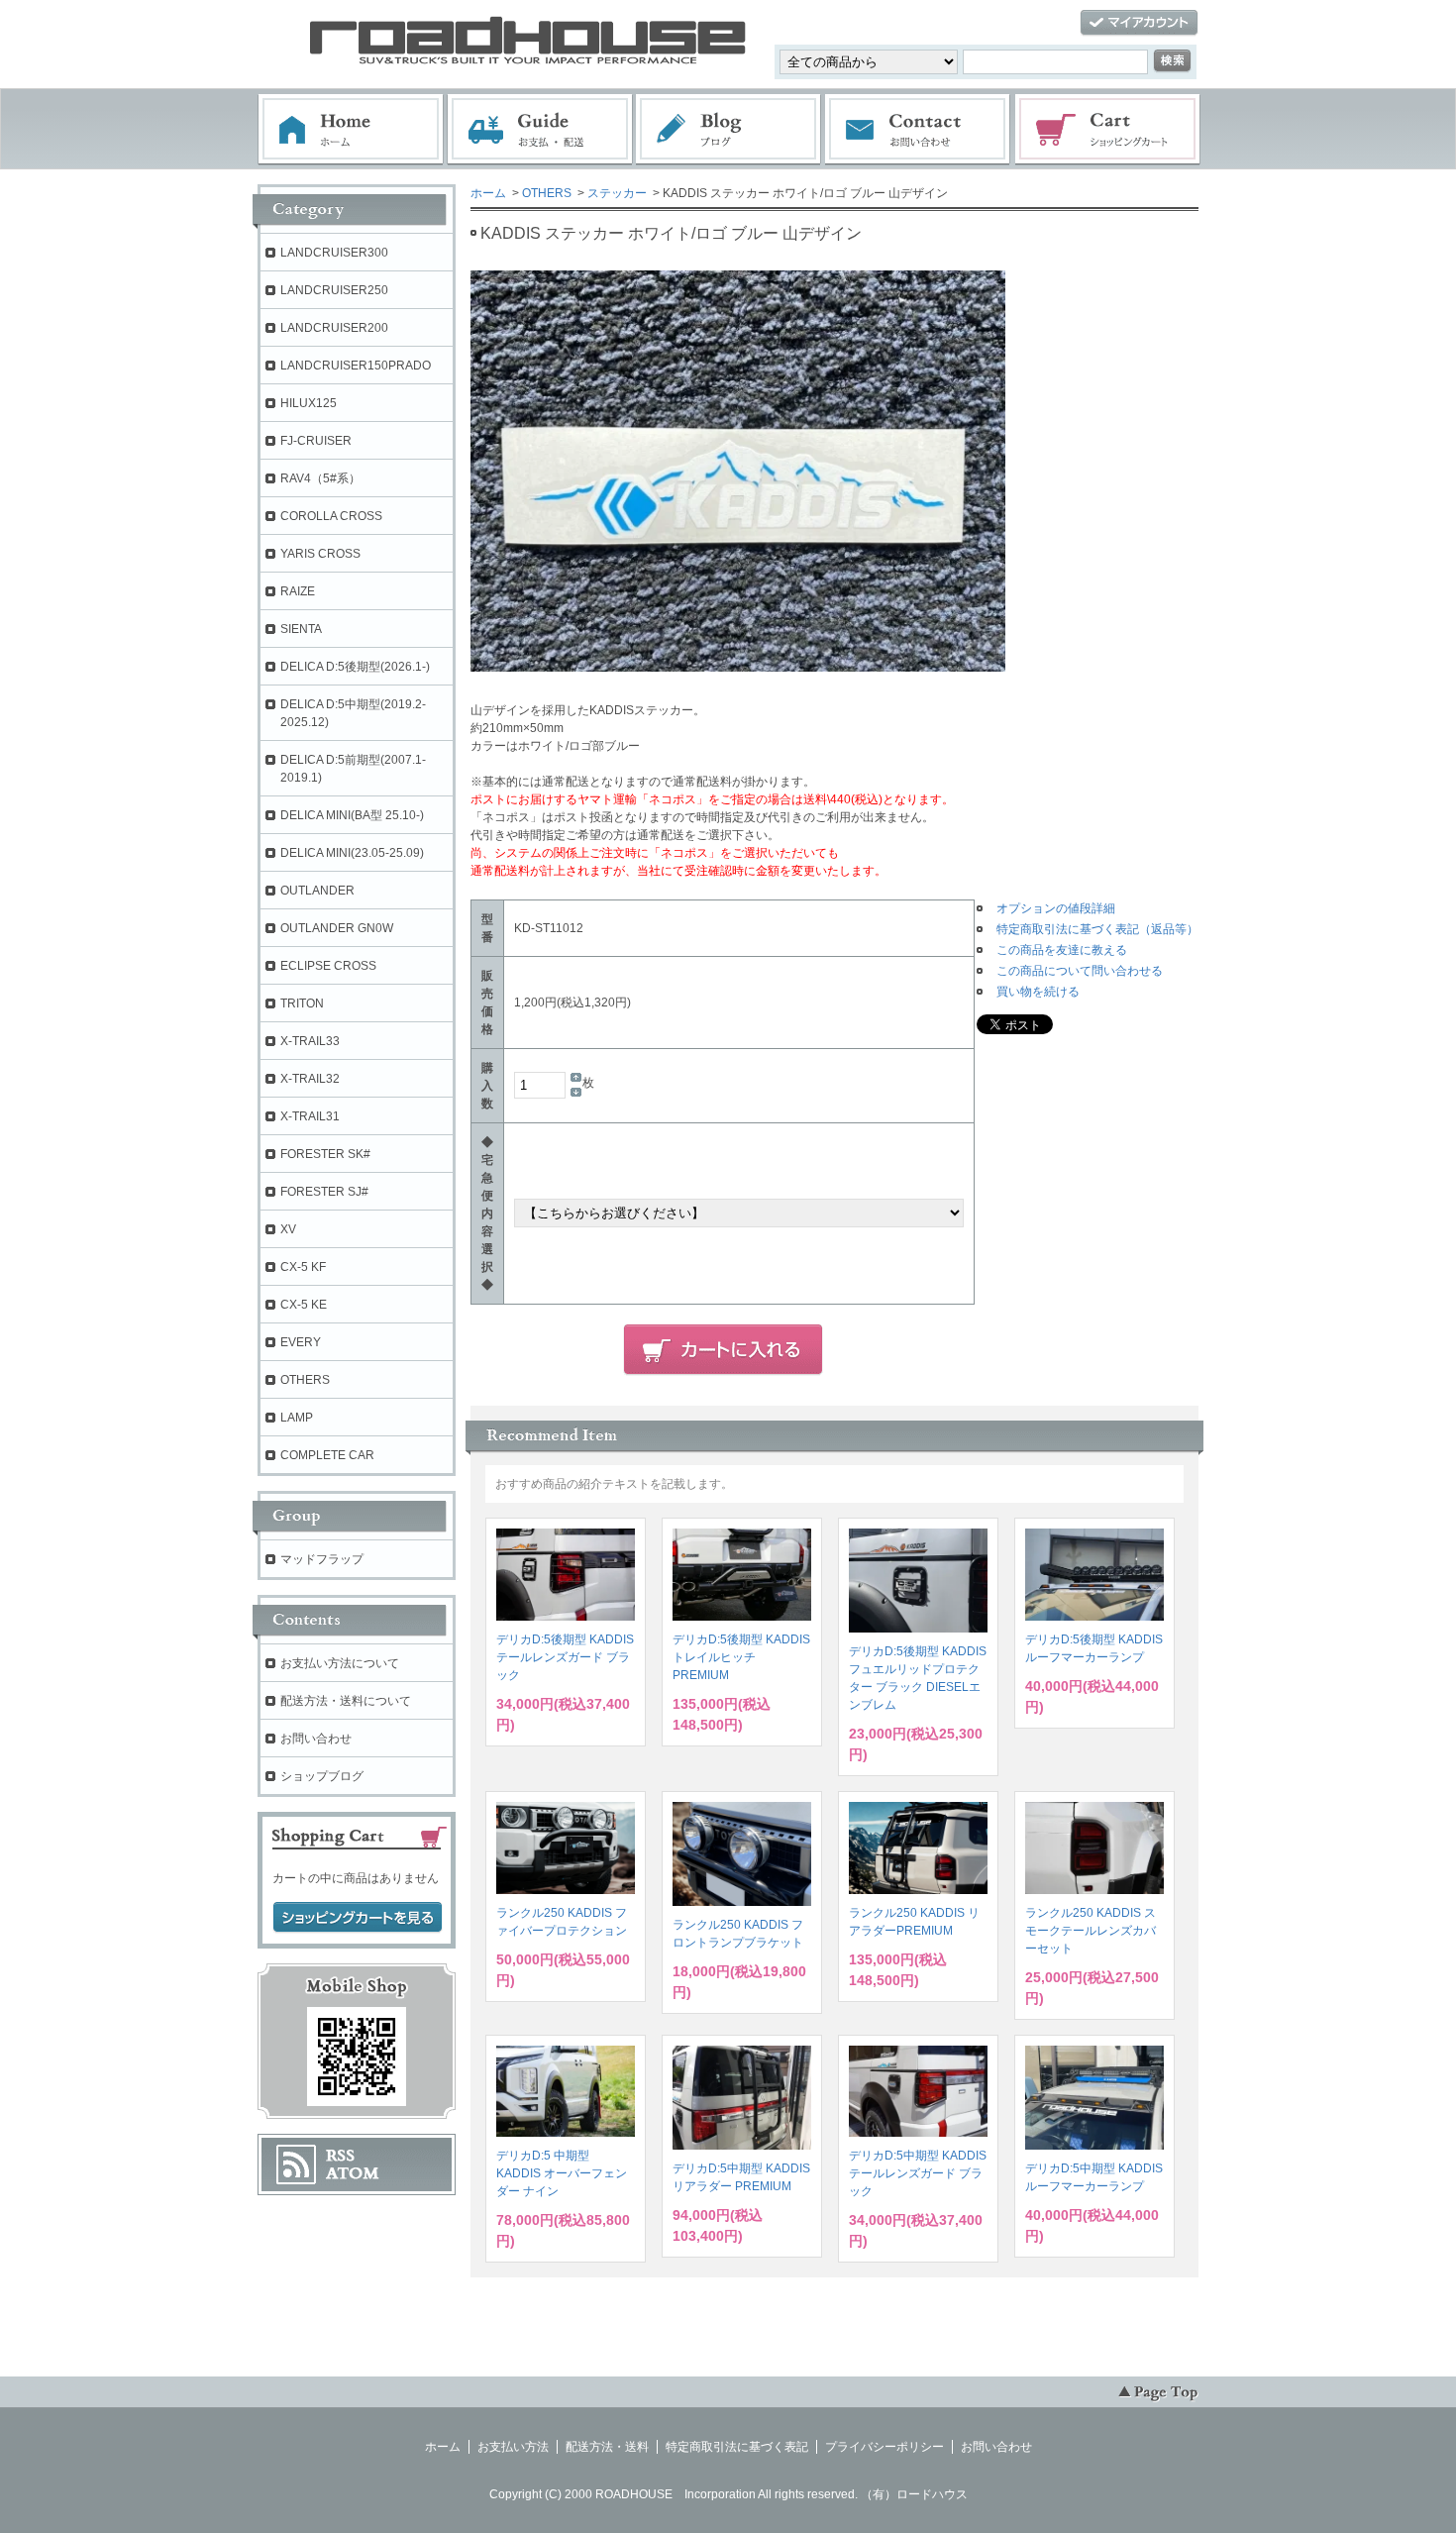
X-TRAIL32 (310, 1079)
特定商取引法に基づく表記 (737, 2447)
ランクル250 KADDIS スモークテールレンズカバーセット (1091, 1931)
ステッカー (617, 193)
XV (288, 1229)
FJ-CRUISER (316, 441)
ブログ (729, 130)
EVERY (301, 1342)
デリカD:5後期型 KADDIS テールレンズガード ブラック (565, 1657)
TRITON (302, 1003)
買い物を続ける (1038, 992)
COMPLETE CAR (327, 1455)
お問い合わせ (918, 130)
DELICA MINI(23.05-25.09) (352, 853)
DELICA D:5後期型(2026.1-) (355, 667)
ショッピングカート (1108, 130)
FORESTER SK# (325, 1154)
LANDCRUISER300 (334, 253)
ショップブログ (322, 1776)
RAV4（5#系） (320, 478)
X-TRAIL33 (310, 1041)
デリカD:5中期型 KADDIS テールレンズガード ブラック (918, 2173)
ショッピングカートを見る (358, 1918)
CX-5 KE (304, 1305)
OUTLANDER (317, 891)
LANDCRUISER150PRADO (356, 366)
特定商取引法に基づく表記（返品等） (1097, 929)
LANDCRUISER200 (334, 328)
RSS (340, 2156)
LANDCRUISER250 (334, 290)
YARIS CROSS (320, 554)
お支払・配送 (540, 130)
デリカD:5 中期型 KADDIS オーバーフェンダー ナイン (562, 2173)
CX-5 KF (303, 1267)
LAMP (297, 1418)
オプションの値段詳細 (1056, 908)
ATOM (353, 2173)
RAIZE (298, 591)
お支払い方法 (513, 2447)
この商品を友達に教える (1062, 950)
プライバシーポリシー (884, 2447)
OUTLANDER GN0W (337, 928)
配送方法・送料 (607, 2447)
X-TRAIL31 (310, 1116)
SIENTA (301, 629)
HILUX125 (309, 403)
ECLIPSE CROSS (328, 966)
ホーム (351, 130)
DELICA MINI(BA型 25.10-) (352, 815)
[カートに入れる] (723, 1350)
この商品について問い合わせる (1080, 971)
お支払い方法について (340, 1663)
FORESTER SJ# (324, 1192)
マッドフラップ (322, 1559)
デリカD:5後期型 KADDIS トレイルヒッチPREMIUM (741, 1657)
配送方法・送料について (346, 1701)
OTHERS (547, 193)
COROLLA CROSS (331, 516)
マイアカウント (1139, 23)
